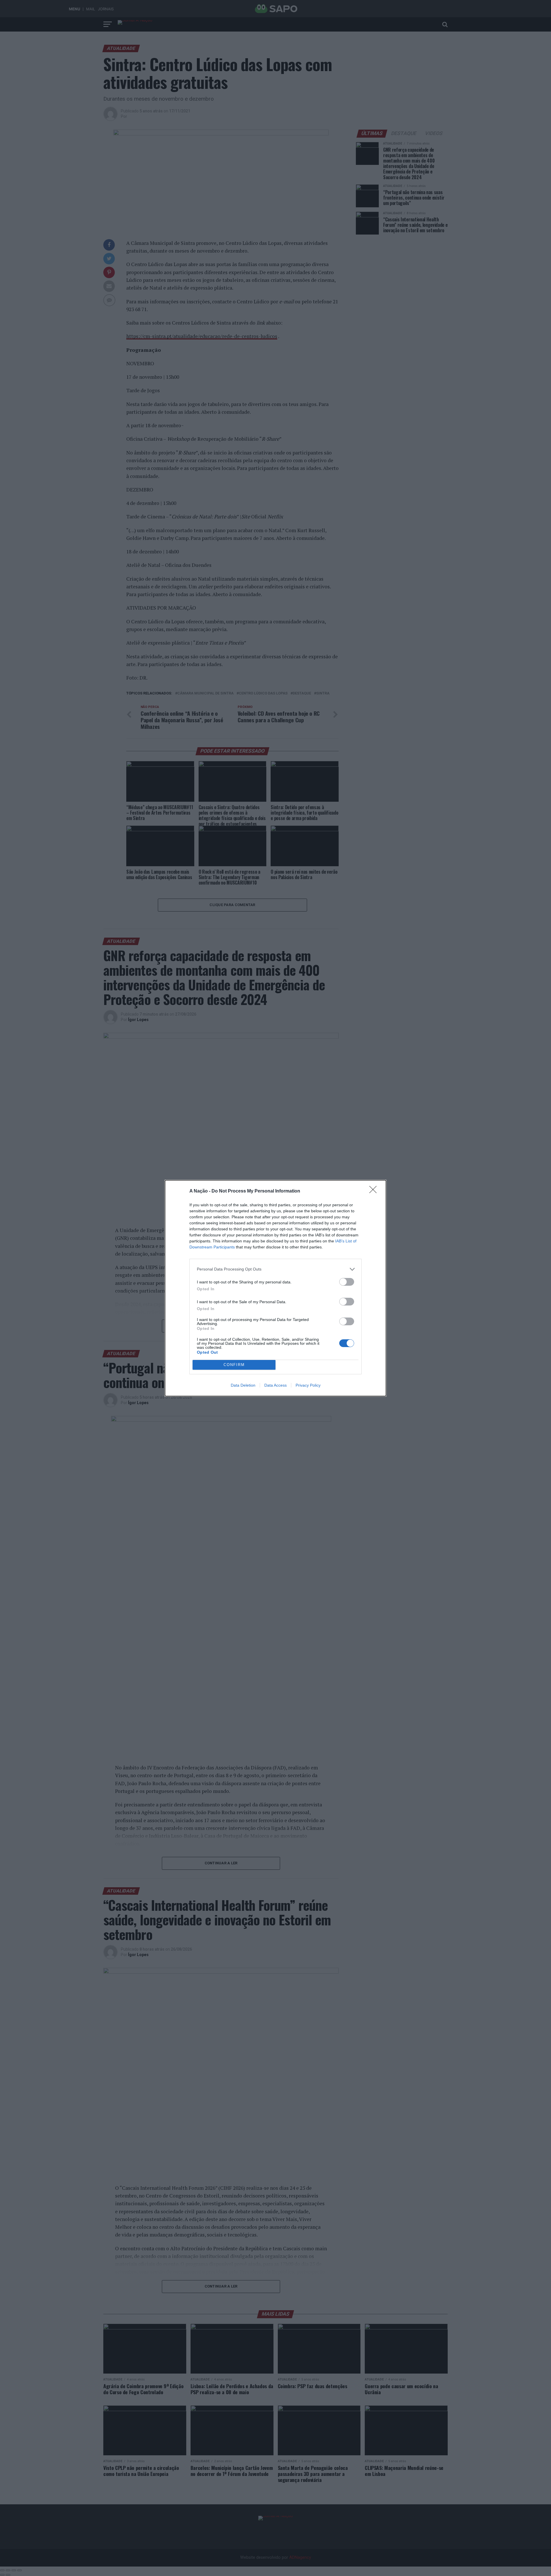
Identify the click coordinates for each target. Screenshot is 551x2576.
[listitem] (275, 1269)
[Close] (375, 1191)
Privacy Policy (308, 1385)
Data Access (275, 1385)
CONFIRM (234, 1365)
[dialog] (275, 1288)
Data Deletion (243, 1385)
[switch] (347, 1282)
